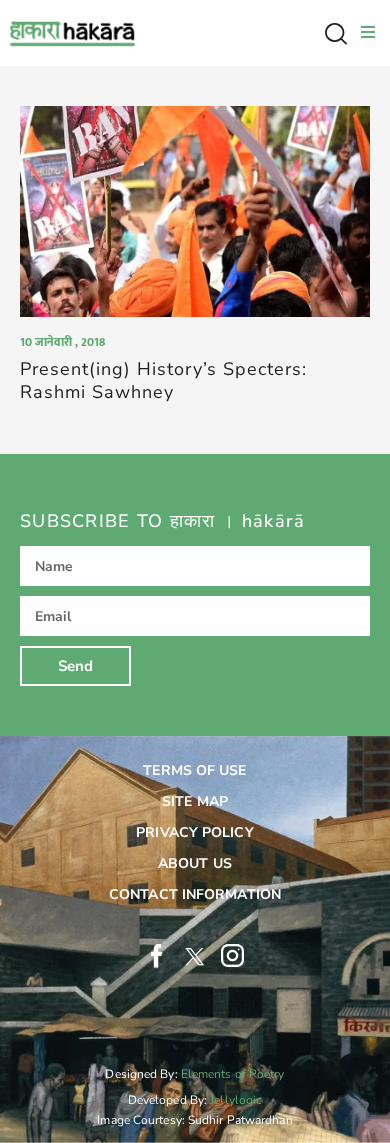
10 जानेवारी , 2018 (62, 342)
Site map (195, 801)
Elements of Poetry (233, 1074)
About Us (195, 863)
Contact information (195, 894)
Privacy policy (194, 832)
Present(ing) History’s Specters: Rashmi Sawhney (163, 381)
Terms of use (194, 770)
